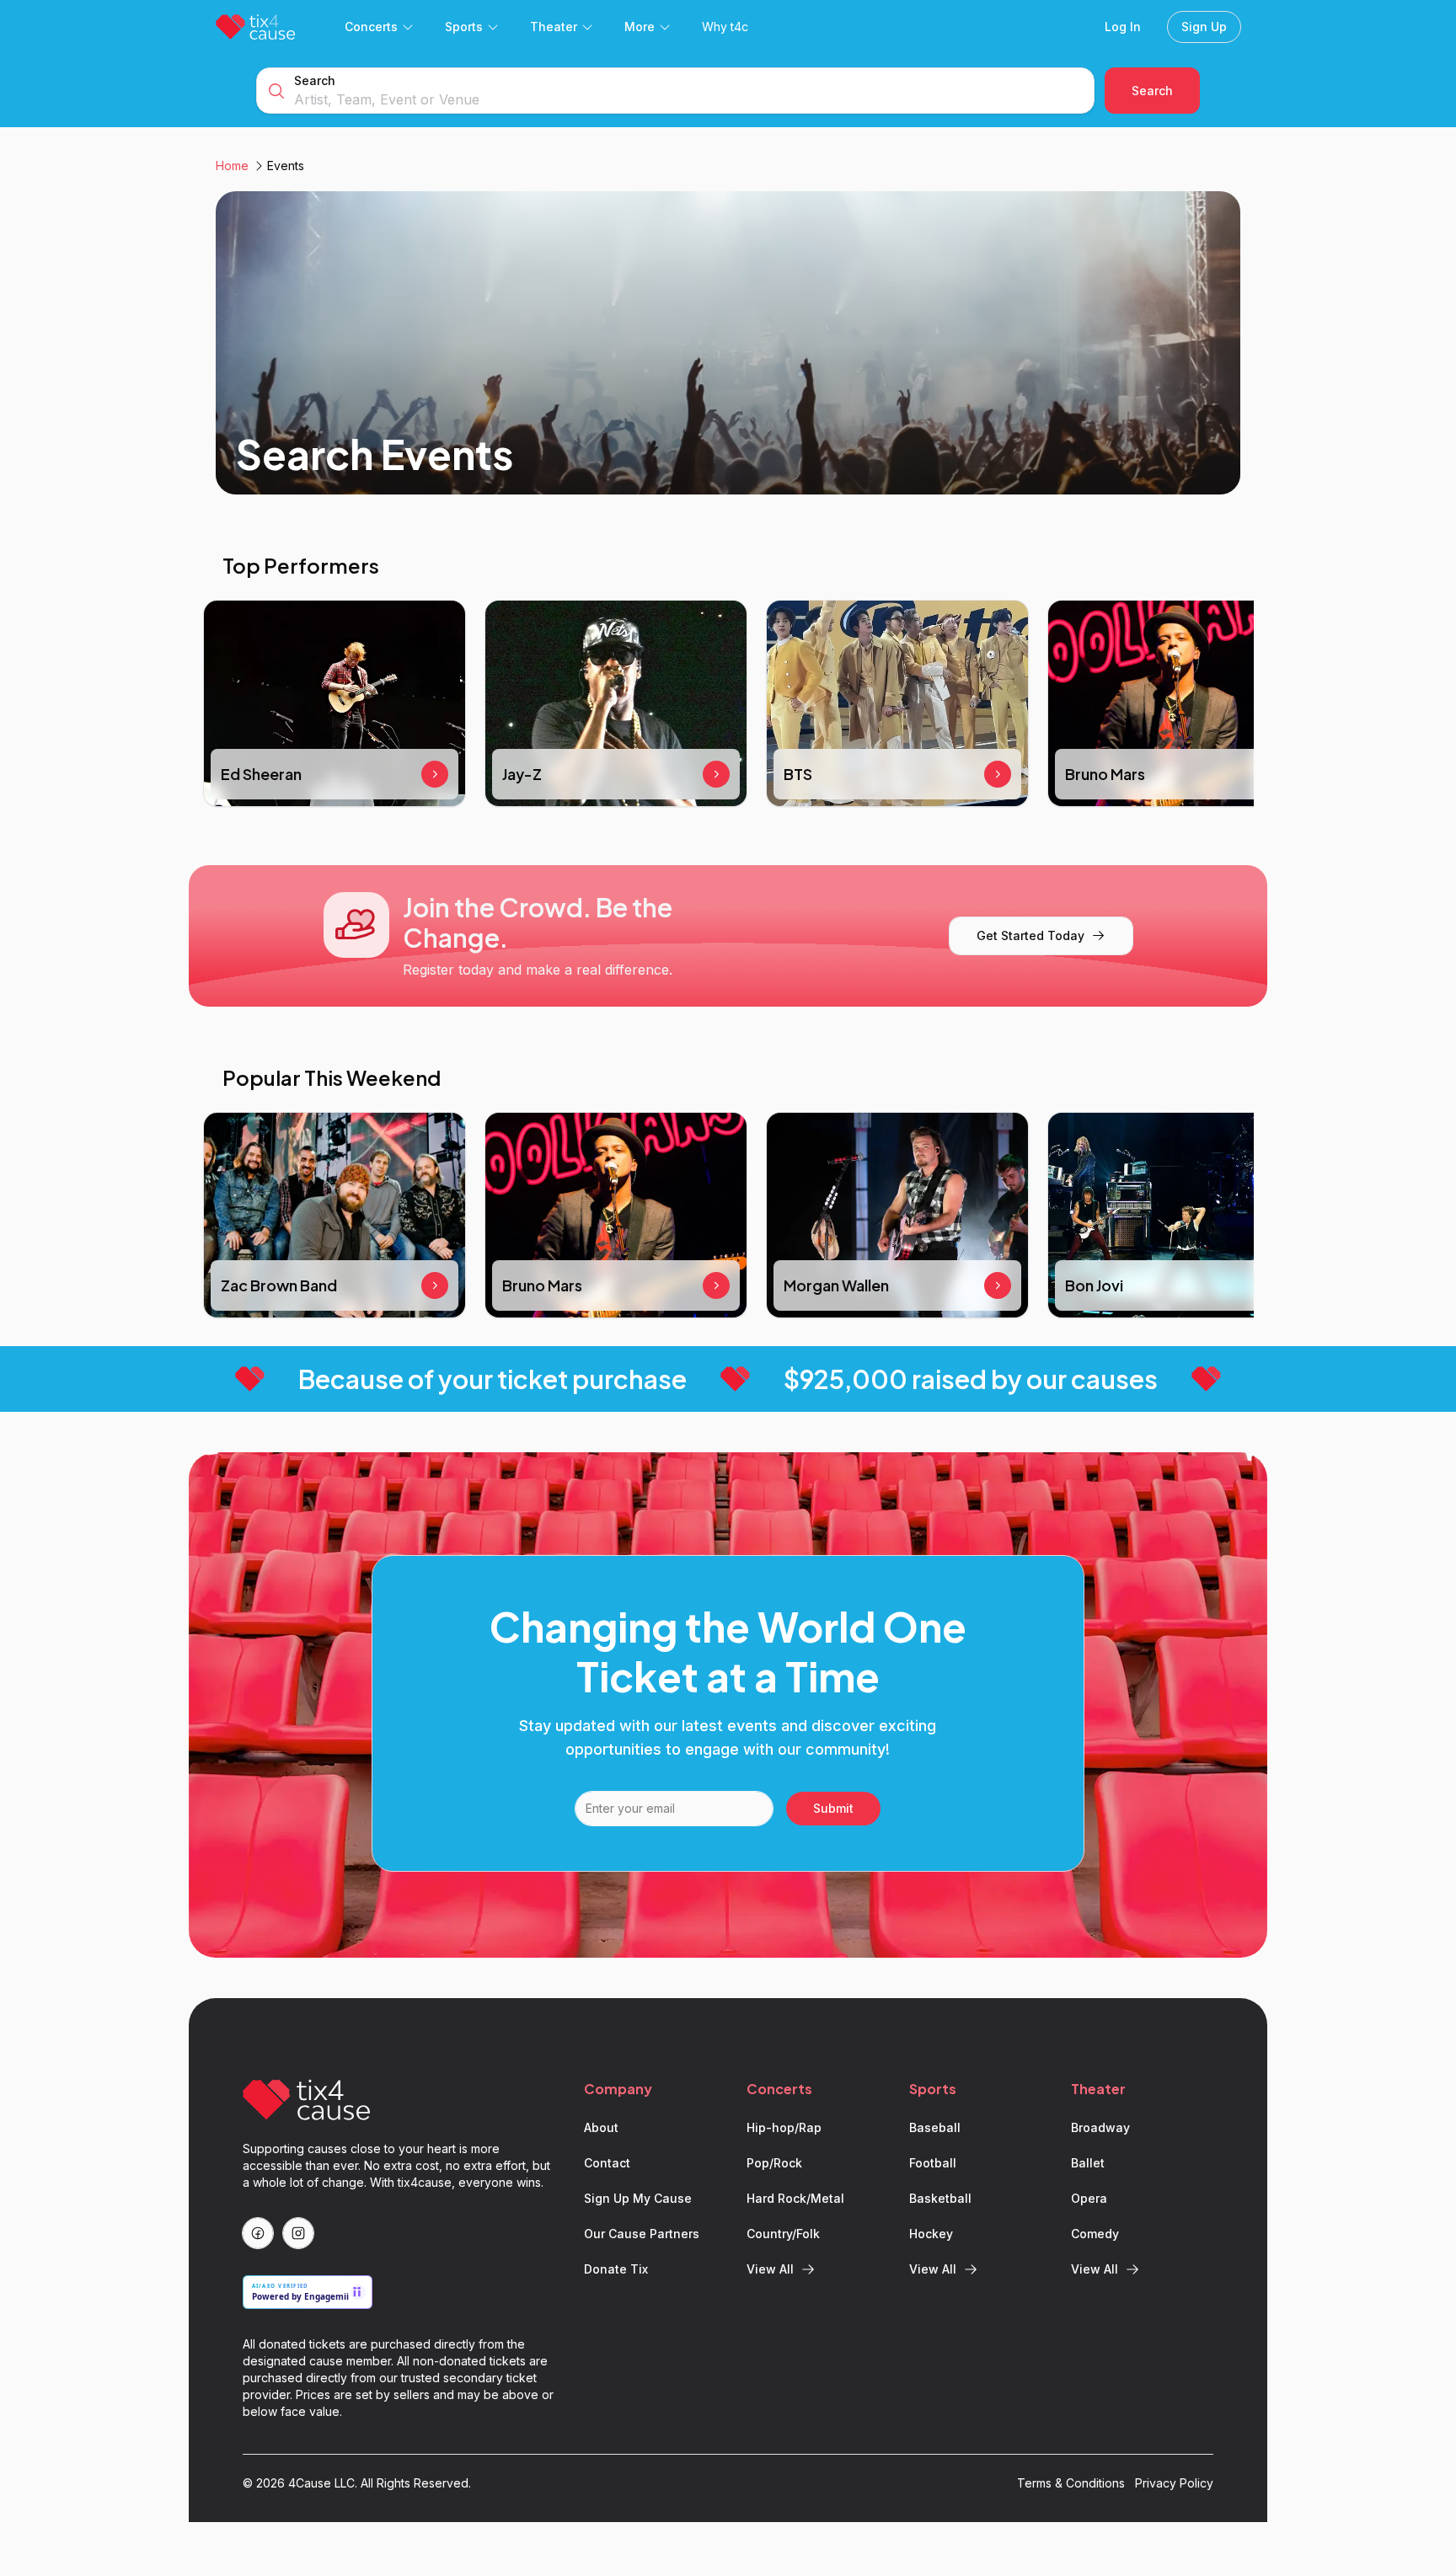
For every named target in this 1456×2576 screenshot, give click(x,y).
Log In (1123, 27)
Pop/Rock (774, 2163)
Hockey (931, 2234)
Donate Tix (616, 2269)
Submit (833, 1808)
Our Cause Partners (642, 2234)
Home (232, 166)
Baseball (935, 2127)
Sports (464, 27)
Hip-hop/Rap (784, 2127)
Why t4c (725, 27)
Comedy (1095, 2234)
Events (286, 166)
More (640, 27)
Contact (607, 2163)
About (601, 2127)
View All (770, 2269)
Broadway (1100, 2127)
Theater (554, 27)
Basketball (940, 2198)
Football (933, 2163)
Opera (1089, 2198)
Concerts (371, 27)
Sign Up (1204, 27)
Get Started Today (1030, 935)
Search (315, 80)
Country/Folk (783, 2234)
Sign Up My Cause (638, 2198)
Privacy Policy (1174, 2483)
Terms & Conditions (1071, 2483)
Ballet (1088, 2163)
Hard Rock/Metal (795, 2198)
